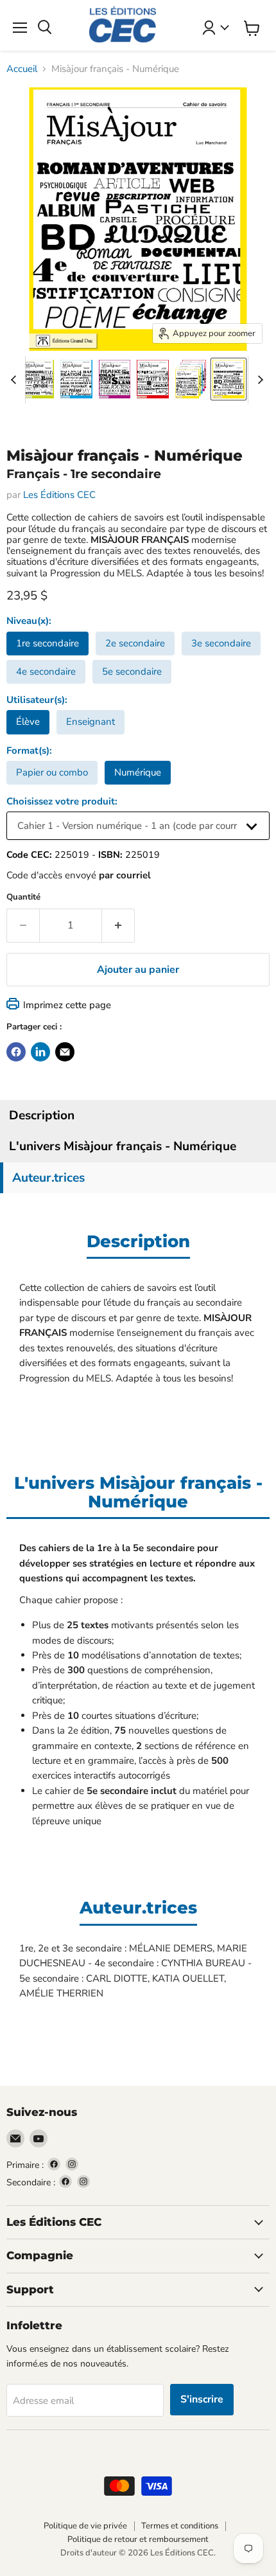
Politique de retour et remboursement (138, 2539)
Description (42, 1115)
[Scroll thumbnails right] (258, 380)
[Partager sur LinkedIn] (40, 1052)
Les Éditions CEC (59, 495)
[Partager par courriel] (65, 1052)
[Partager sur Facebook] (16, 1052)
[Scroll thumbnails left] (15, 380)
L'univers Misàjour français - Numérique (123, 1146)
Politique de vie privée (85, 2526)
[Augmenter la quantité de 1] (118, 925)
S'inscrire (202, 2399)
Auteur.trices (48, 1178)
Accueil (22, 69)
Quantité (23, 897)
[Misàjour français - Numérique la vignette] (39, 379)
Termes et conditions (180, 2526)
